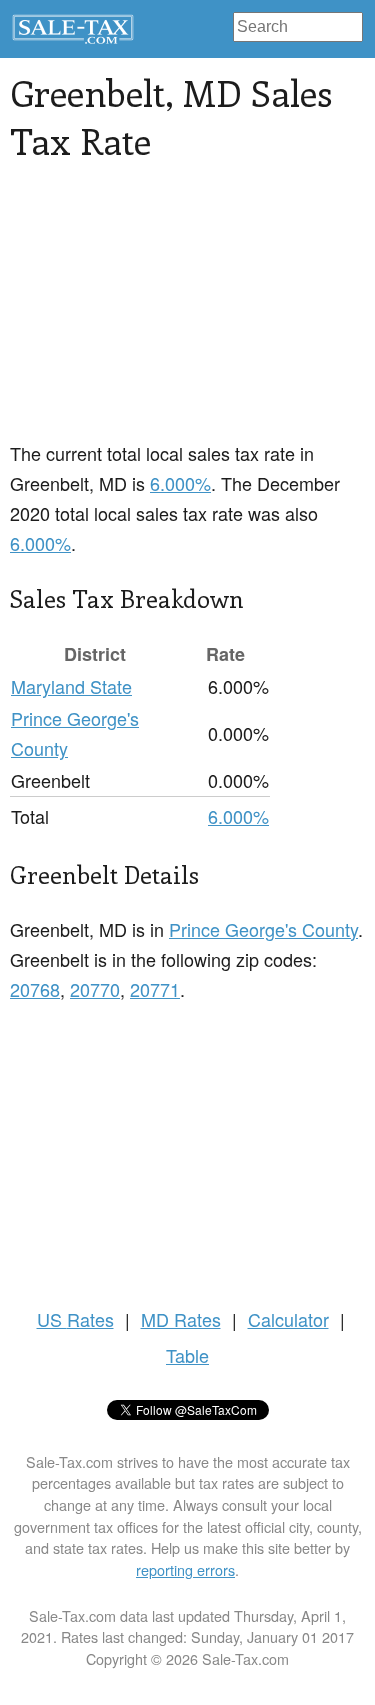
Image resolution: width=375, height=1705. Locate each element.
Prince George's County (263, 929)
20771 (155, 989)
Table (187, 1355)
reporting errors (185, 1569)
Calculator (288, 1319)
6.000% (180, 483)
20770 (95, 989)
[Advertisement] (187, 313)
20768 (35, 989)
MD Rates (181, 1319)
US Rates (75, 1319)
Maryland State (71, 686)
